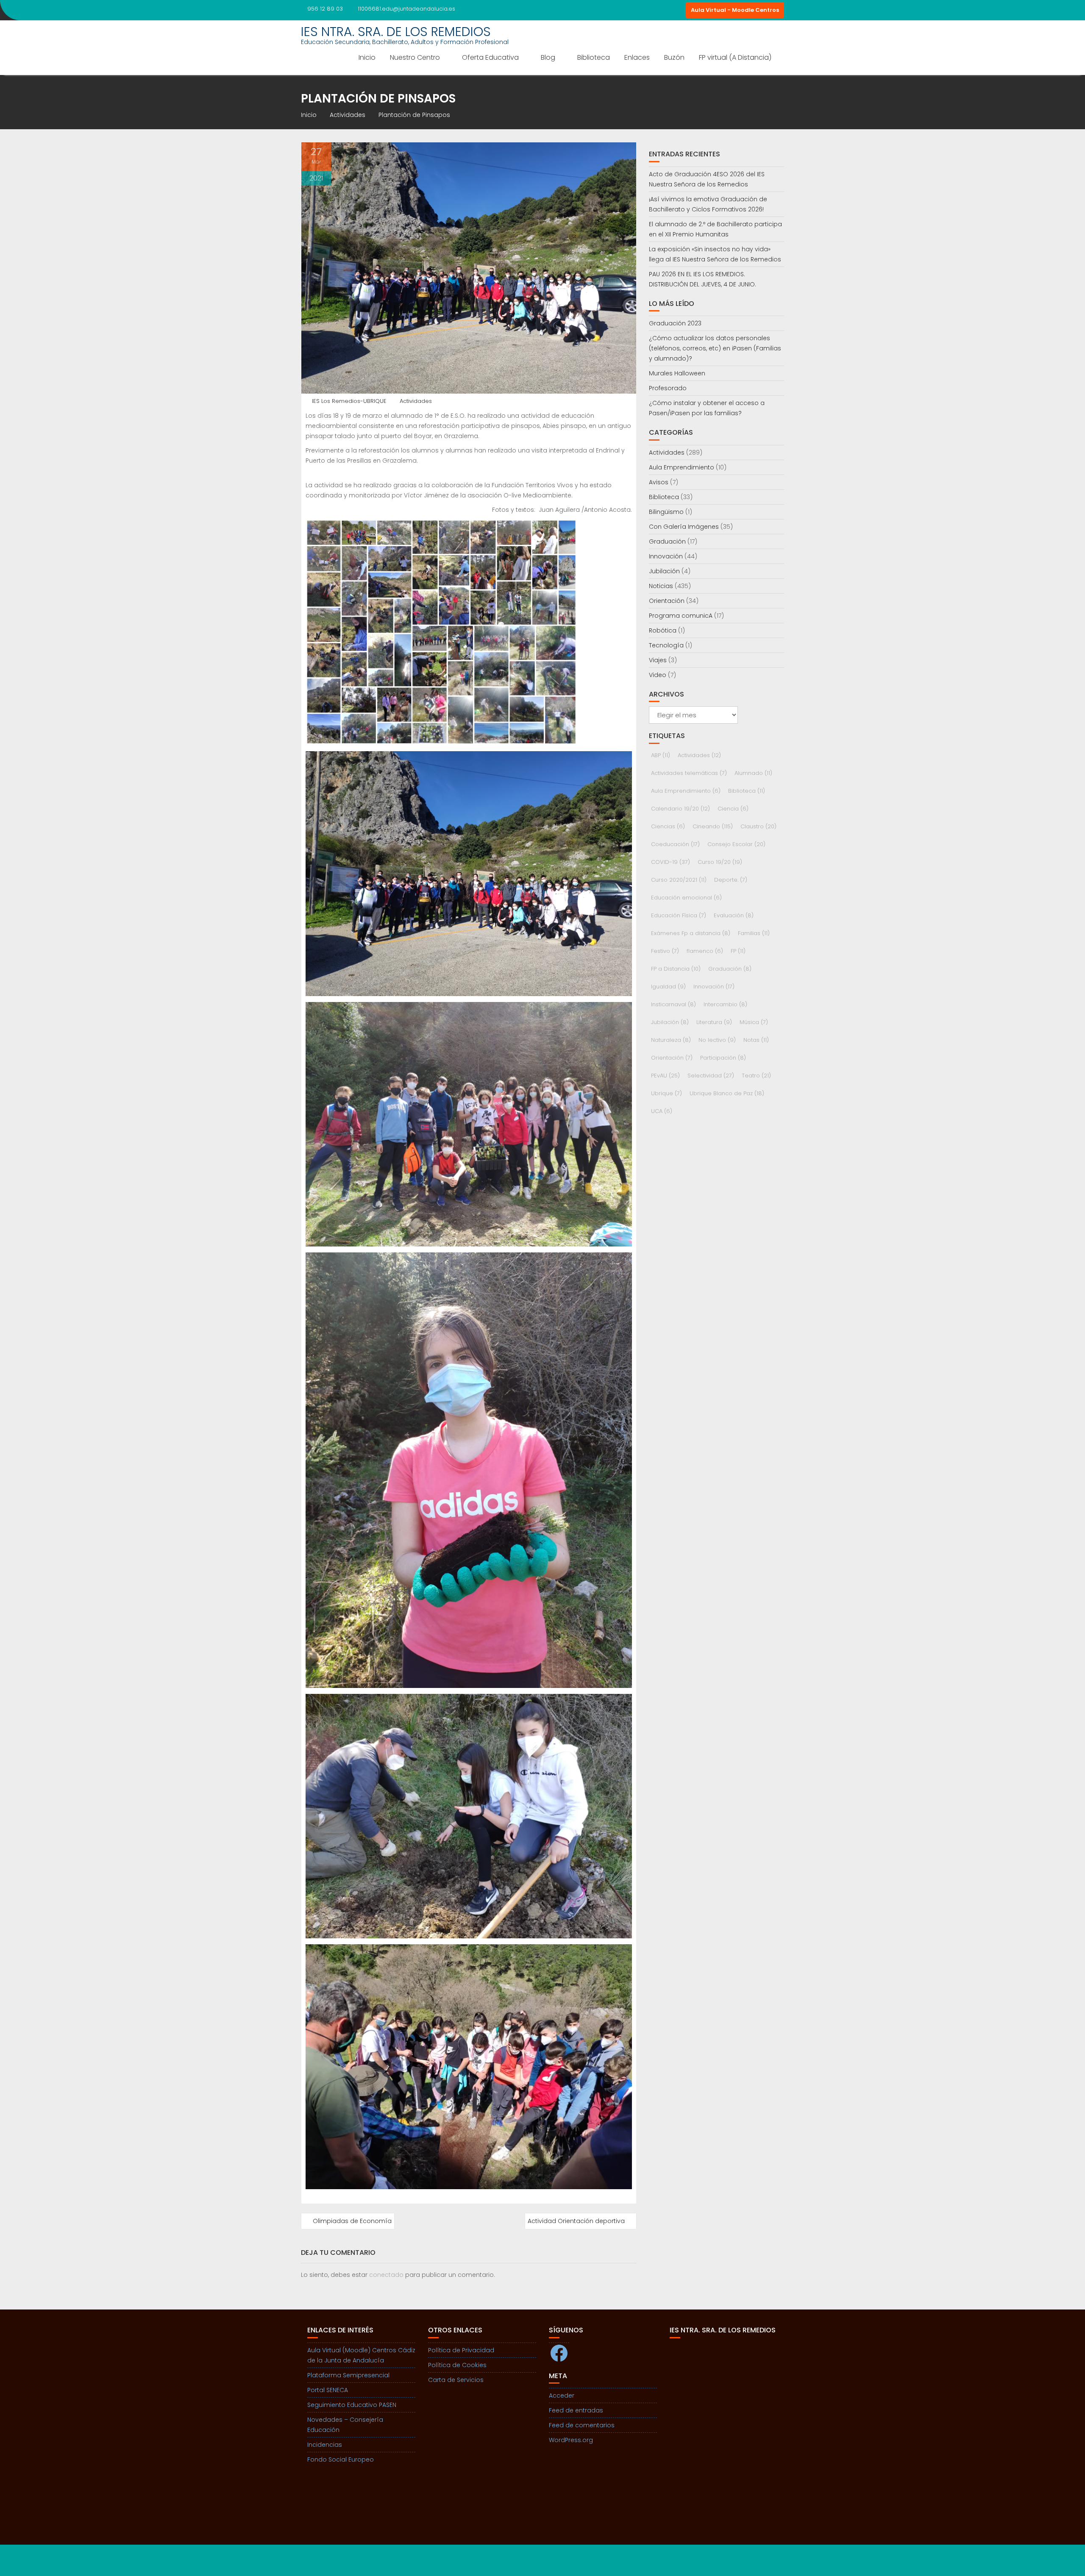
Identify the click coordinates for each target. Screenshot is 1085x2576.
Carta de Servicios (456, 2380)
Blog (548, 57)
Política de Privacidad (461, 2350)
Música (754, 1022)
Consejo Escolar (736, 844)
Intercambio (725, 1004)
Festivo (665, 951)
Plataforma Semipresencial (348, 2375)
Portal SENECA (328, 2390)
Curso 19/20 (720, 862)
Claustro (758, 826)
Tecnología (666, 645)
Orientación (667, 601)
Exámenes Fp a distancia (691, 933)
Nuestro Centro (415, 57)
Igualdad (668, 987)
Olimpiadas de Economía (352, 2221)
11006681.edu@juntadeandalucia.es (406, 9)
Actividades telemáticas (689, 773)
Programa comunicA (681, 616)
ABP (661, 755)
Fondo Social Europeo (341, 2459)
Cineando (713, 826)
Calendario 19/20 (680, 809)
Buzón (674, 57)
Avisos (659, 482)
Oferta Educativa (490, 57)
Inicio (367, 57)
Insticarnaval (673, 1004)
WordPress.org (571, 2440)
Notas (756, 1040)
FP (738, 951)
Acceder (562, 2396)
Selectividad (711, 1076)
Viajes (658, 660)
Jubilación (664, 571)
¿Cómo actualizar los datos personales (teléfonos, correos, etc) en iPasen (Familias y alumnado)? (715, 348)
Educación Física (679, 915)
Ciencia (733, 809)
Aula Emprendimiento (682, 467)
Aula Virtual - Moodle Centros (735, 10)
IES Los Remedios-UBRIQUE (349, 401)
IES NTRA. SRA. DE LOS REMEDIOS (396, 32)
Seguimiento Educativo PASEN (352, 2405)
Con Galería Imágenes (684, 527)
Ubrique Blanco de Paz (727, 1093)
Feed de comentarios (582, 2425)
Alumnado (753, 773)
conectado (386, 2275)
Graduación (667, 541)
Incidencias (325, 2445)
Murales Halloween (677, 373)
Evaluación (734, 915)
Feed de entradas (576, 2410)
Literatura (714, 1022)
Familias (754, 933)
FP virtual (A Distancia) (735, 57)
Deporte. (731, 880)
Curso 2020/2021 (679, 880)
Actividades (416, 401)
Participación (723, 1058)
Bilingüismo (666, 512)
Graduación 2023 (675, 323)
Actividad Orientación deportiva (576, 2221)
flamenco (705, 951)
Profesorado (668, 388)
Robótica (663, 630)
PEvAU (665, 1076)
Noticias (661, 586)
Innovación (666, 556)
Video (658, 675)
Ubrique (666, 1093)
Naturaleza (671, 1040)
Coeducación (675, 844)
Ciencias (668, 826)
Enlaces (637, 57)
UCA (662, 1111)
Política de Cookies (457, 2365)
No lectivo (717, 1040)
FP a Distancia (676, 969)
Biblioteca (594, 57)
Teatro (756, 1076)
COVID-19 (670, 862)
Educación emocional (686, 898)
